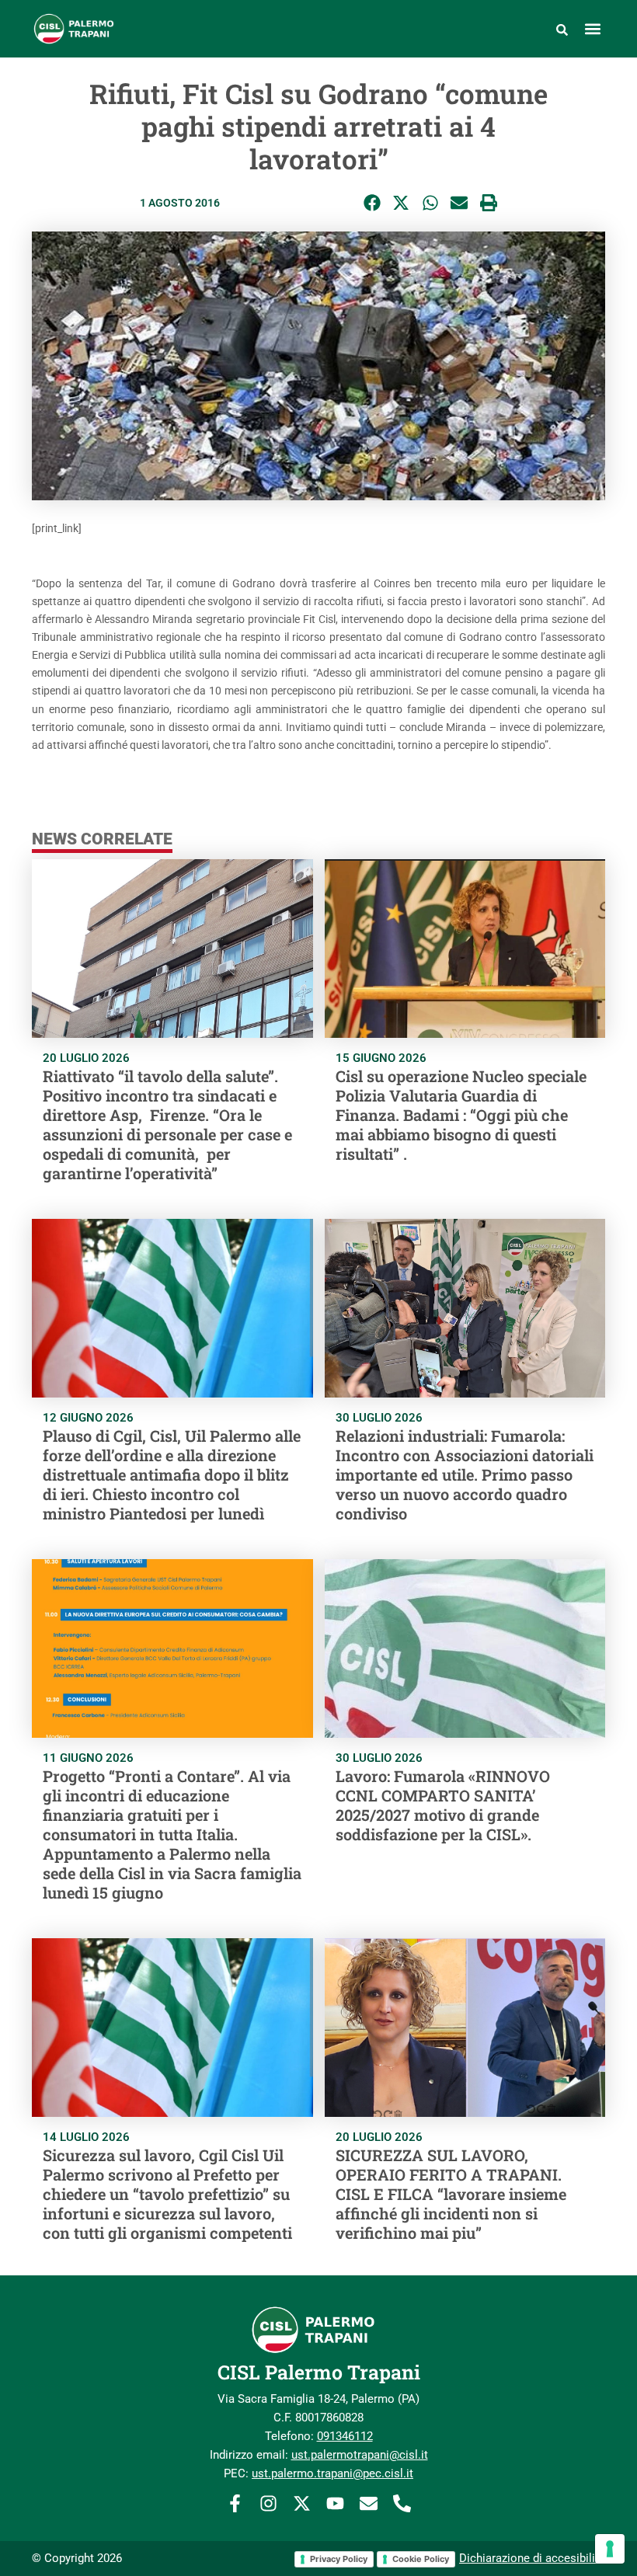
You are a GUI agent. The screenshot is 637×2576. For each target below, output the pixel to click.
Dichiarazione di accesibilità (532, 2558)
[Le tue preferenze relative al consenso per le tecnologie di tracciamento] (610, 2549)
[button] (592, 29)
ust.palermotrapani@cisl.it (360, 2455)
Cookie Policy (421, 2559)
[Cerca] (562, 29)
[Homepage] (115, 29)
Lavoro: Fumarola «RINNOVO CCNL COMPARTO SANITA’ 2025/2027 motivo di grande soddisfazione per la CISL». (443, 1805)
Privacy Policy (339, 2559)
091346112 (345, 2436)
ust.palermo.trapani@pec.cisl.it (332, 2473)
